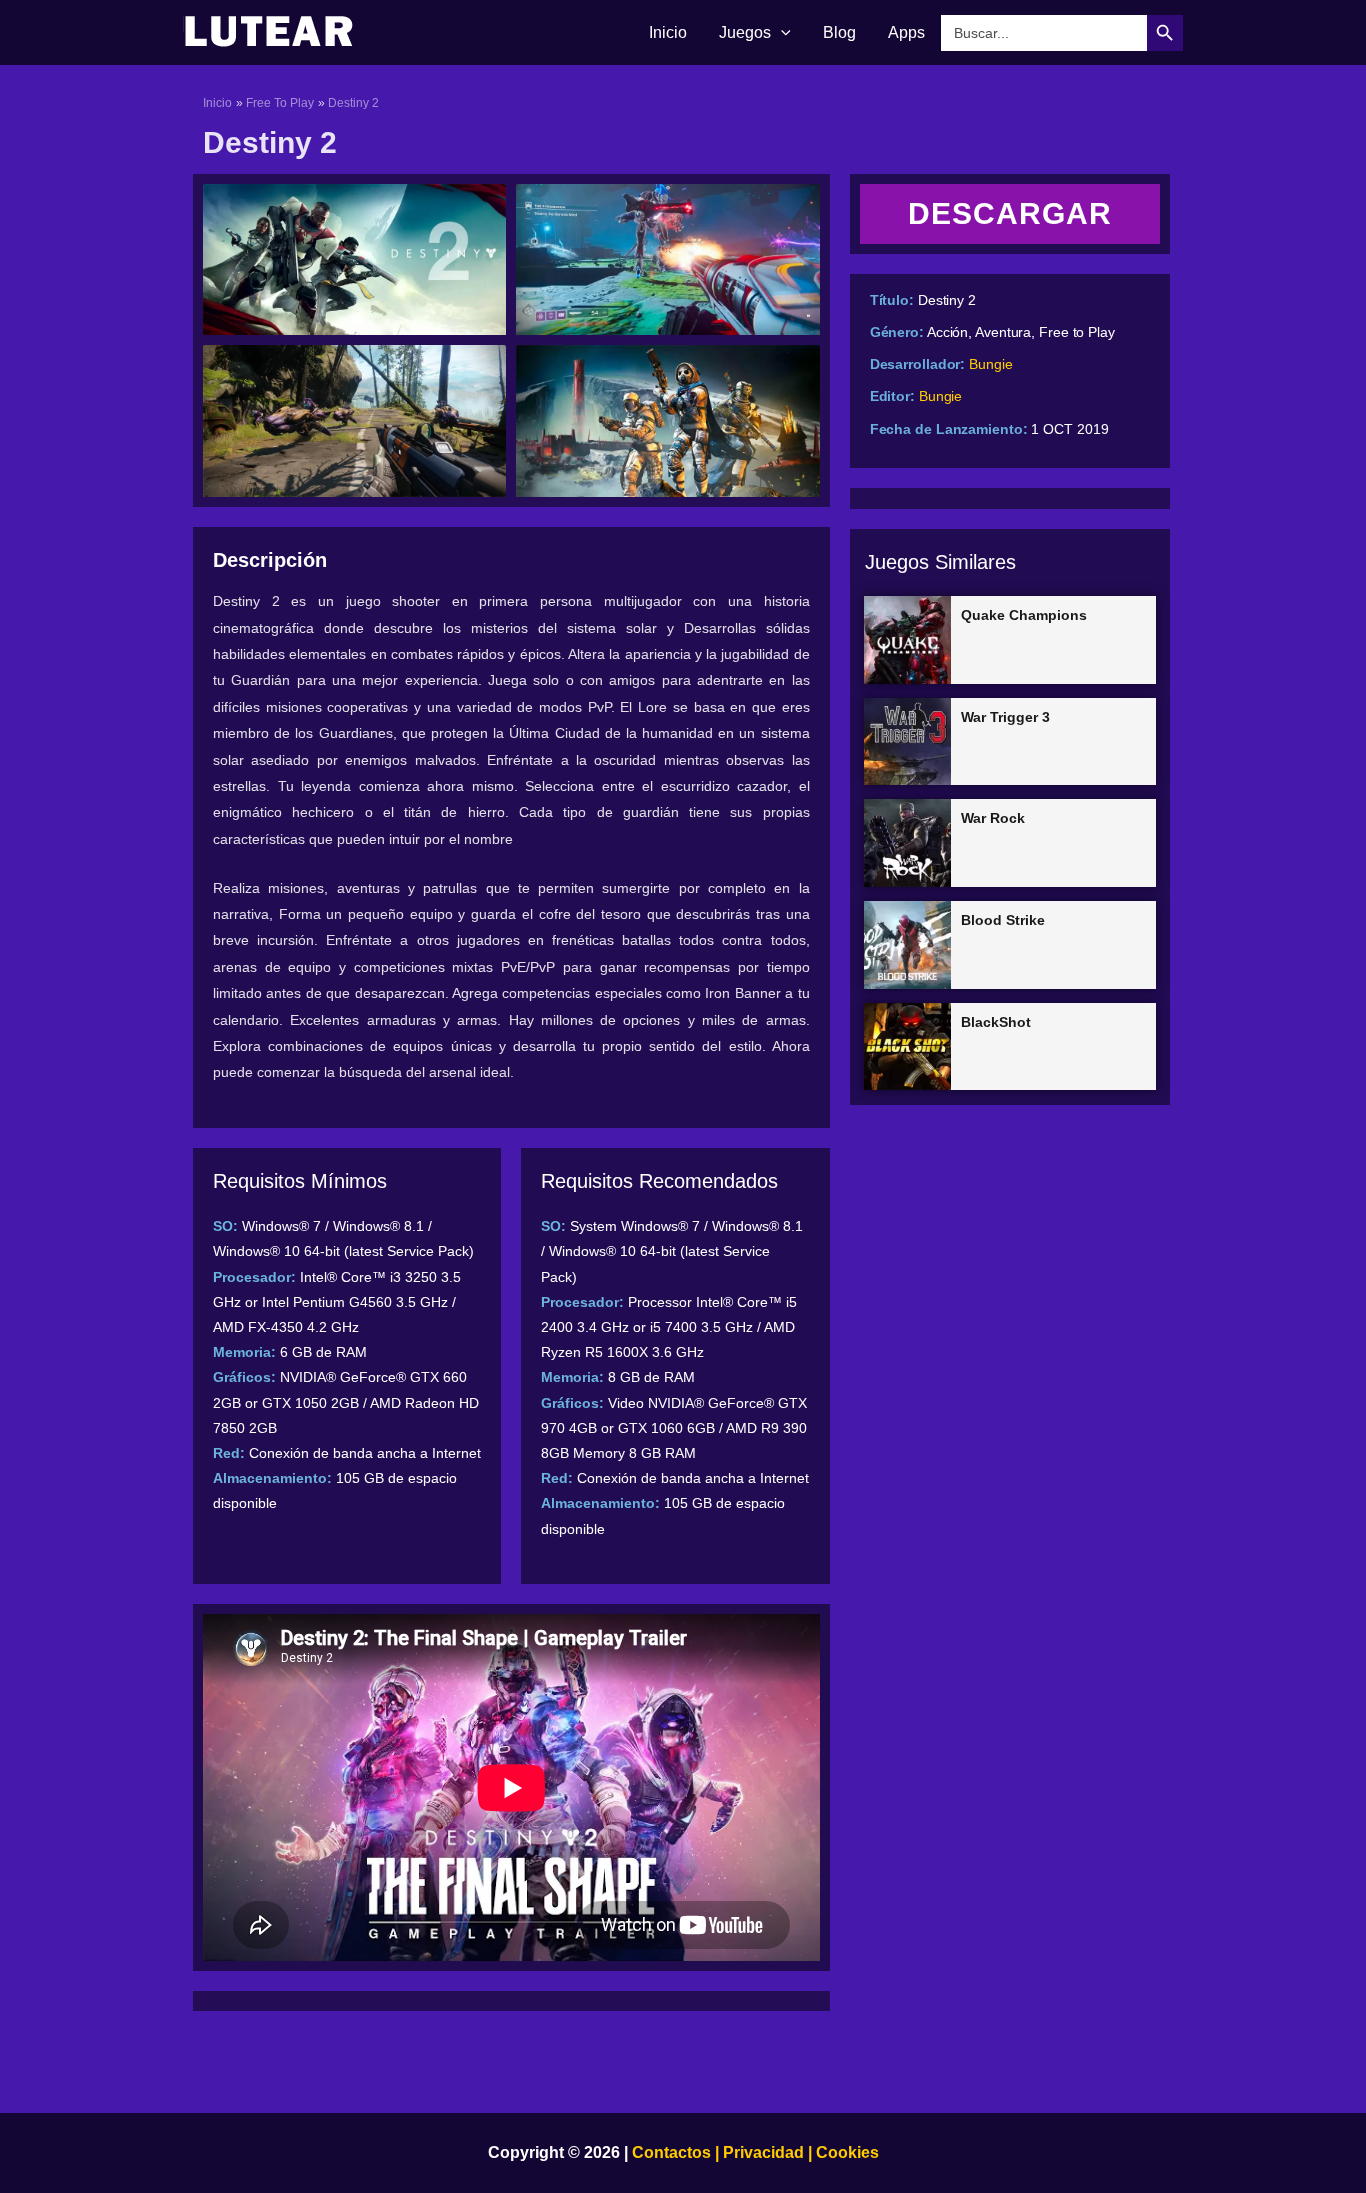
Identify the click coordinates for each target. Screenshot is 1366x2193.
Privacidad (763, 2152)
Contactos (671, 2152)
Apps (906, 32)
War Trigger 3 (1005, 717)
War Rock (993, 818)
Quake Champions (1024, 615)
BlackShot (996, 1022)
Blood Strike (1003, 920)
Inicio (668, 32)
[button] (781, 33)
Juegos (745, 32)
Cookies (845, 2152)
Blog (839, 32)
